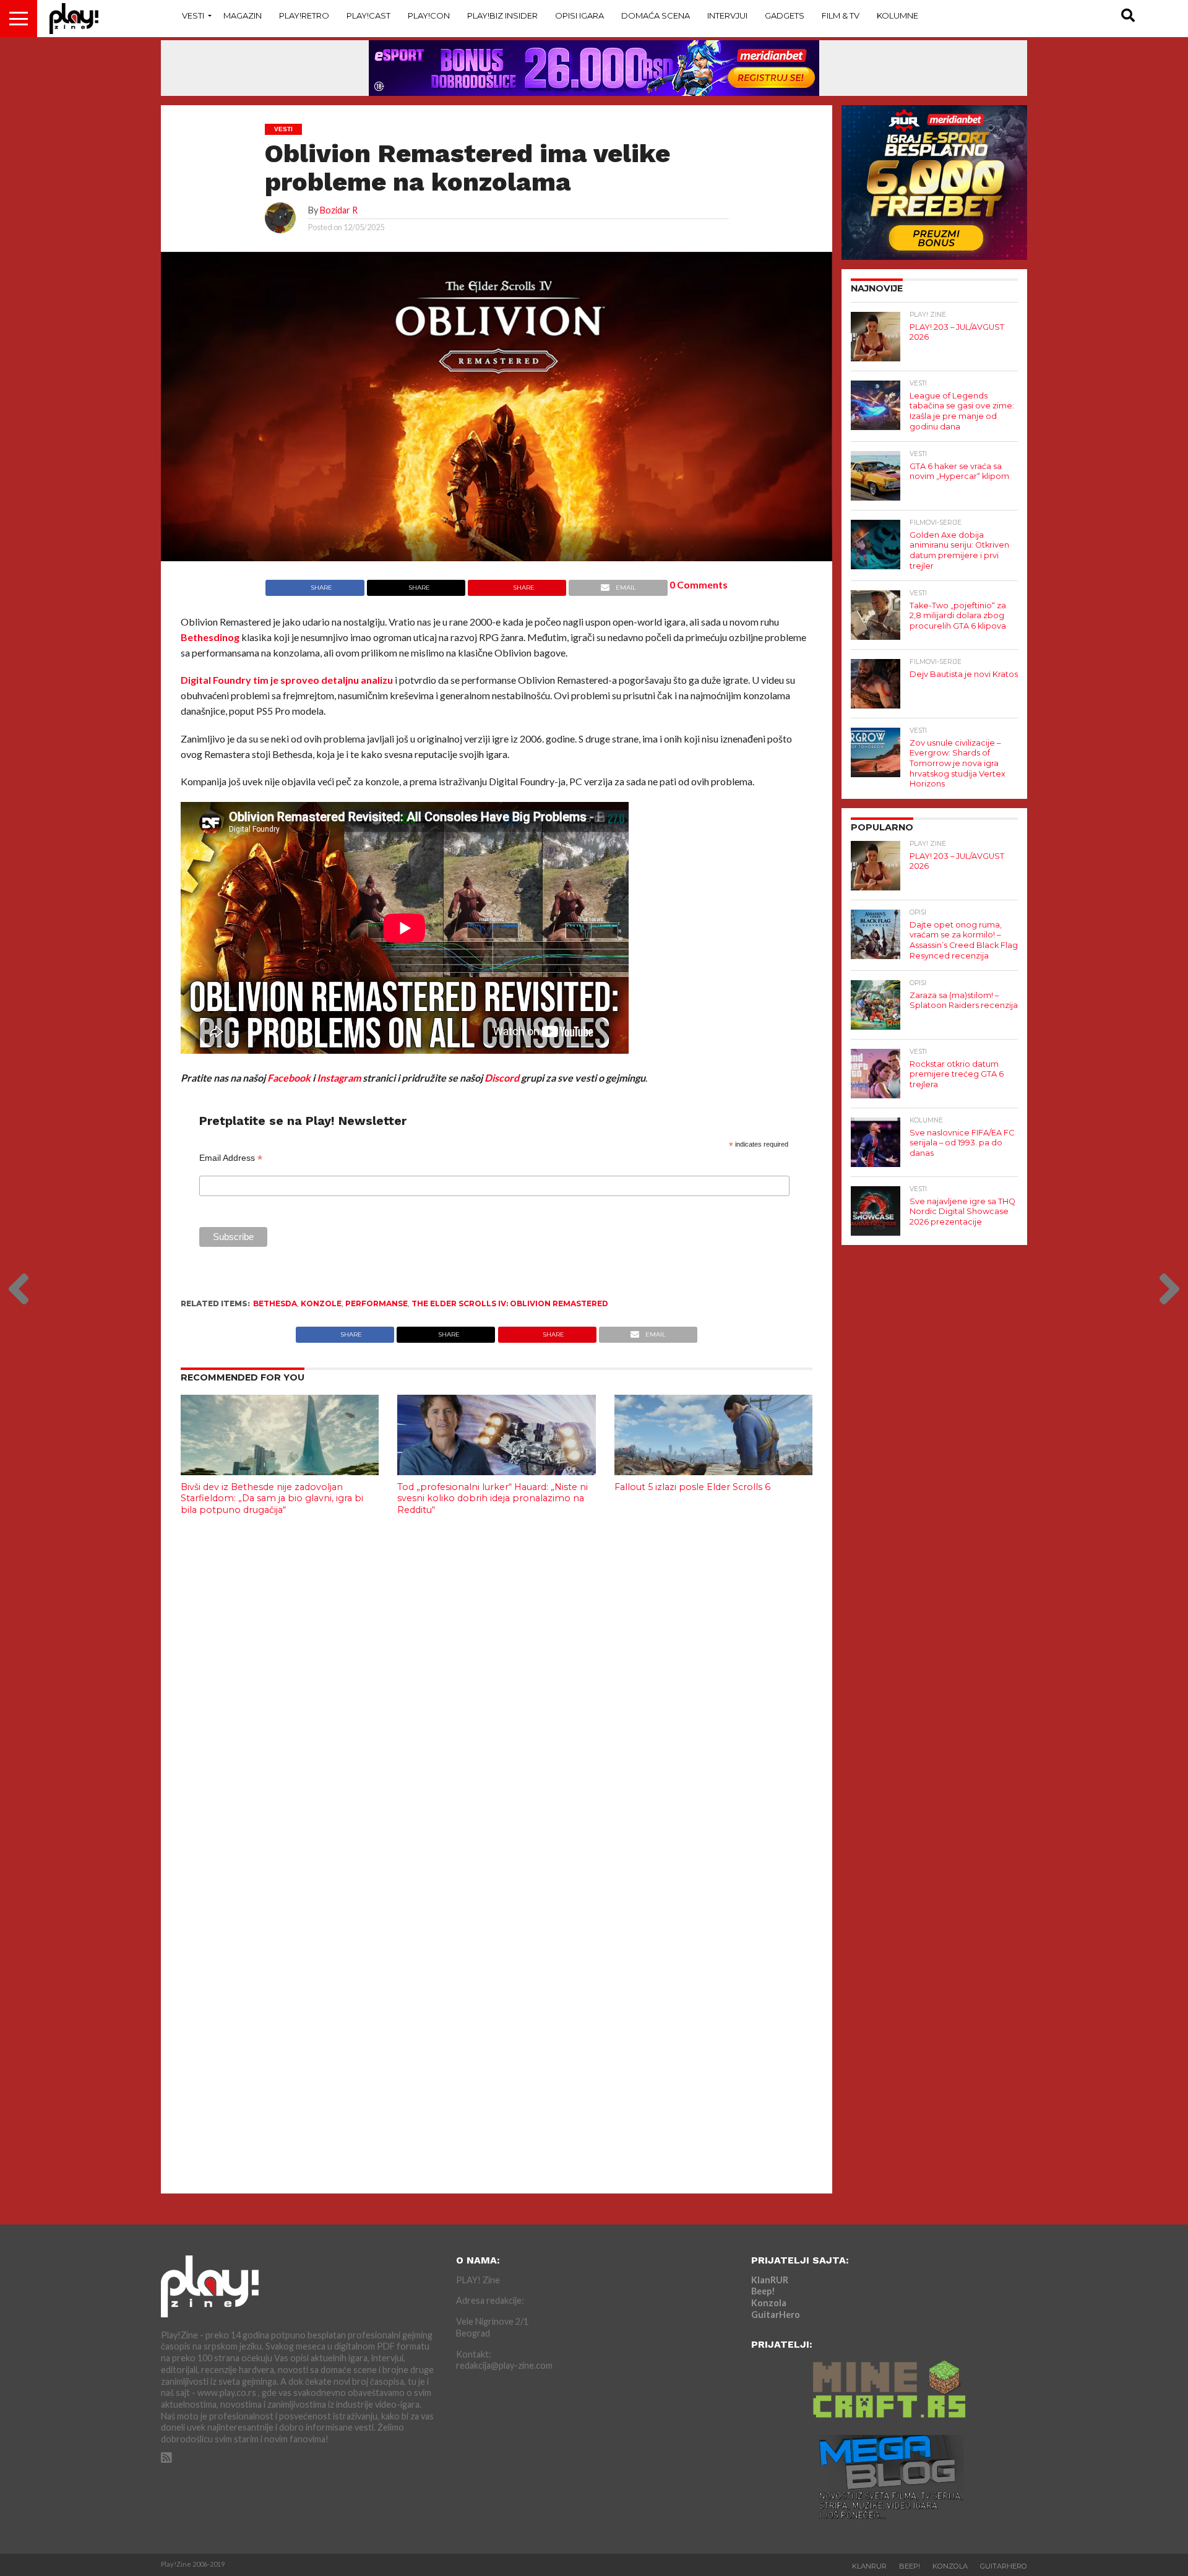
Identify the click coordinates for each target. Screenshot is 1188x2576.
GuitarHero (776, 2315)
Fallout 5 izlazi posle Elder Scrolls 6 (692, 1487)
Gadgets (785, 15)
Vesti (193, 15)
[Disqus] (497, 1689)
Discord (502, 1078)
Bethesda (275, 1303)
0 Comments (699, 584)
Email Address (231, 1158)
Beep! (763, 2291)
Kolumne (897, 15)
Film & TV (841, 15)
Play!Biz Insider (502, 15)
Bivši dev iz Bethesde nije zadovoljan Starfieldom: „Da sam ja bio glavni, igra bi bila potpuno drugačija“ (272, 1498)
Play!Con (429, 15)
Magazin (243, 15)
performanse (377, 1303)
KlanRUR (770, 2280)
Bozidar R (339, 210)
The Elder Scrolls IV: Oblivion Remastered (510, 1303)
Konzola (769, 2303)
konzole (321, 1303)
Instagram (339, 1078)
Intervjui (727, 15)
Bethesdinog (210, 637)
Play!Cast (368, 15)
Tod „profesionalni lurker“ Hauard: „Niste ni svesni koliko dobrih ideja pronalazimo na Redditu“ (493, 1498)
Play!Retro (304, 15)
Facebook (289, 1078)
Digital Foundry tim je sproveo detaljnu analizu (287, 680)
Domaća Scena (656, 15)
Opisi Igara (579, 15)
